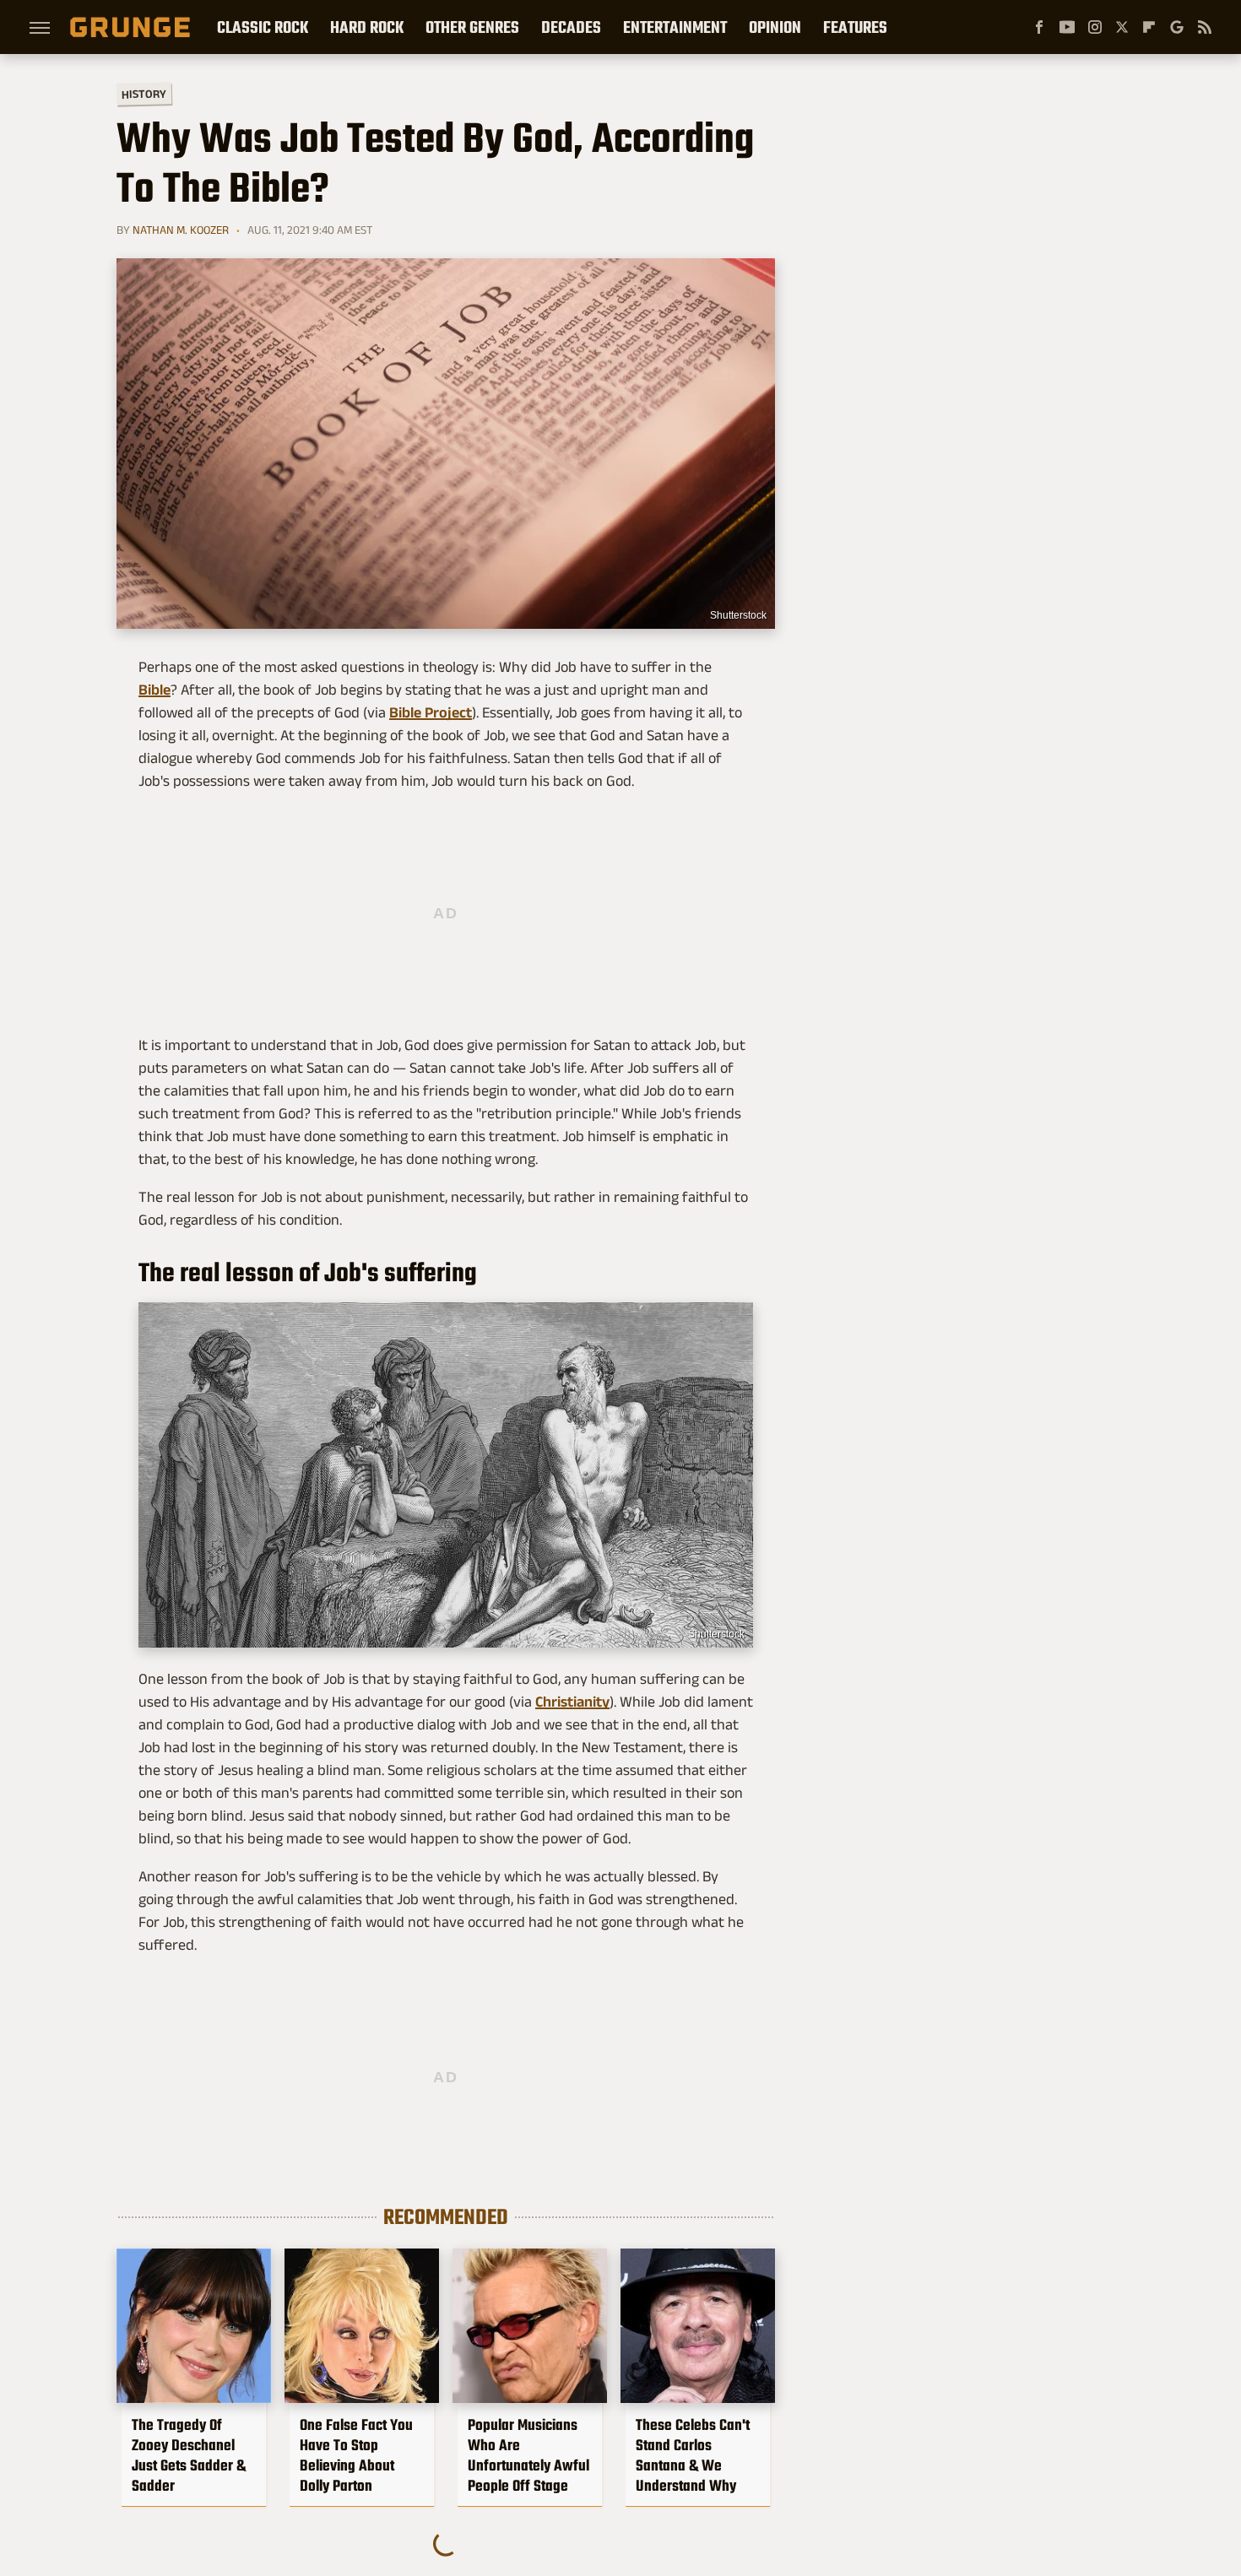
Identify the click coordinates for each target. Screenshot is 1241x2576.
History (144, 93)
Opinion (775, 27)
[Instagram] (1095, 27)
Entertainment (675, 27)
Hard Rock (367, 27)
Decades (571, 27)
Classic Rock (263, 27)
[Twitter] (1122, 27)
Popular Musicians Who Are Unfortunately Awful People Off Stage (528, 2455)
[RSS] (1205, 27)
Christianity (572, 1702)
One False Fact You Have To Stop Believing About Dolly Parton (356, 2455)
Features (855, 27)
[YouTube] (1067, 27)
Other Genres (472, 27)
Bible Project (431, 712)
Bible (154, 690)
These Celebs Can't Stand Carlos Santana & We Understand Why (693, 2455)
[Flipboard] (1149, 27)
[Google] (1177, 27)
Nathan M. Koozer (181, 230)
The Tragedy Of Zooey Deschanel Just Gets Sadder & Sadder (189, 2455)
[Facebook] (1039, 27)
